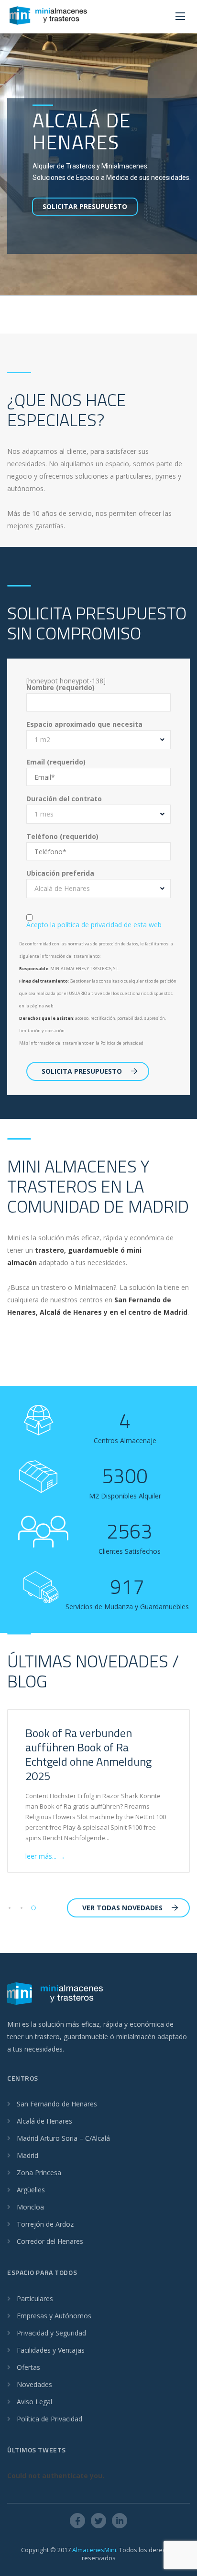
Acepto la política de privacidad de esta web (94, 925)
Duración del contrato (64, 799)
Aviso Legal (34, 2402)
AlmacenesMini (94, 2550)
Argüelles (31, 2190)
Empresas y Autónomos (54, 2316)
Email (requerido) (56, 762)
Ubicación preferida (60, 873)
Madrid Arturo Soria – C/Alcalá (63, 2138)
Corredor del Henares (50, 2241)
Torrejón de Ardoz (45, 2224)
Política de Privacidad (49, 2419)
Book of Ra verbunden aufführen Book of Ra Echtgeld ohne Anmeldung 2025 (88, 1754)
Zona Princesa (39, 2173)
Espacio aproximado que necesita (84, 724)
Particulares (35, 2299)
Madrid (27, 2155)
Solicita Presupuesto (82, 1071)
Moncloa (30, 2207)
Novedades (34, 2384)
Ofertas (28, 2367)
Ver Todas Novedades (122, 1908)
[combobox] (98, 740)
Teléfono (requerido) (62, 837)
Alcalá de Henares (44, 2121)
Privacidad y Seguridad (51, 2333)
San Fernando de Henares (57, 2104)
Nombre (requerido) (60, 688)
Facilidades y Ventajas (51, 2350)
